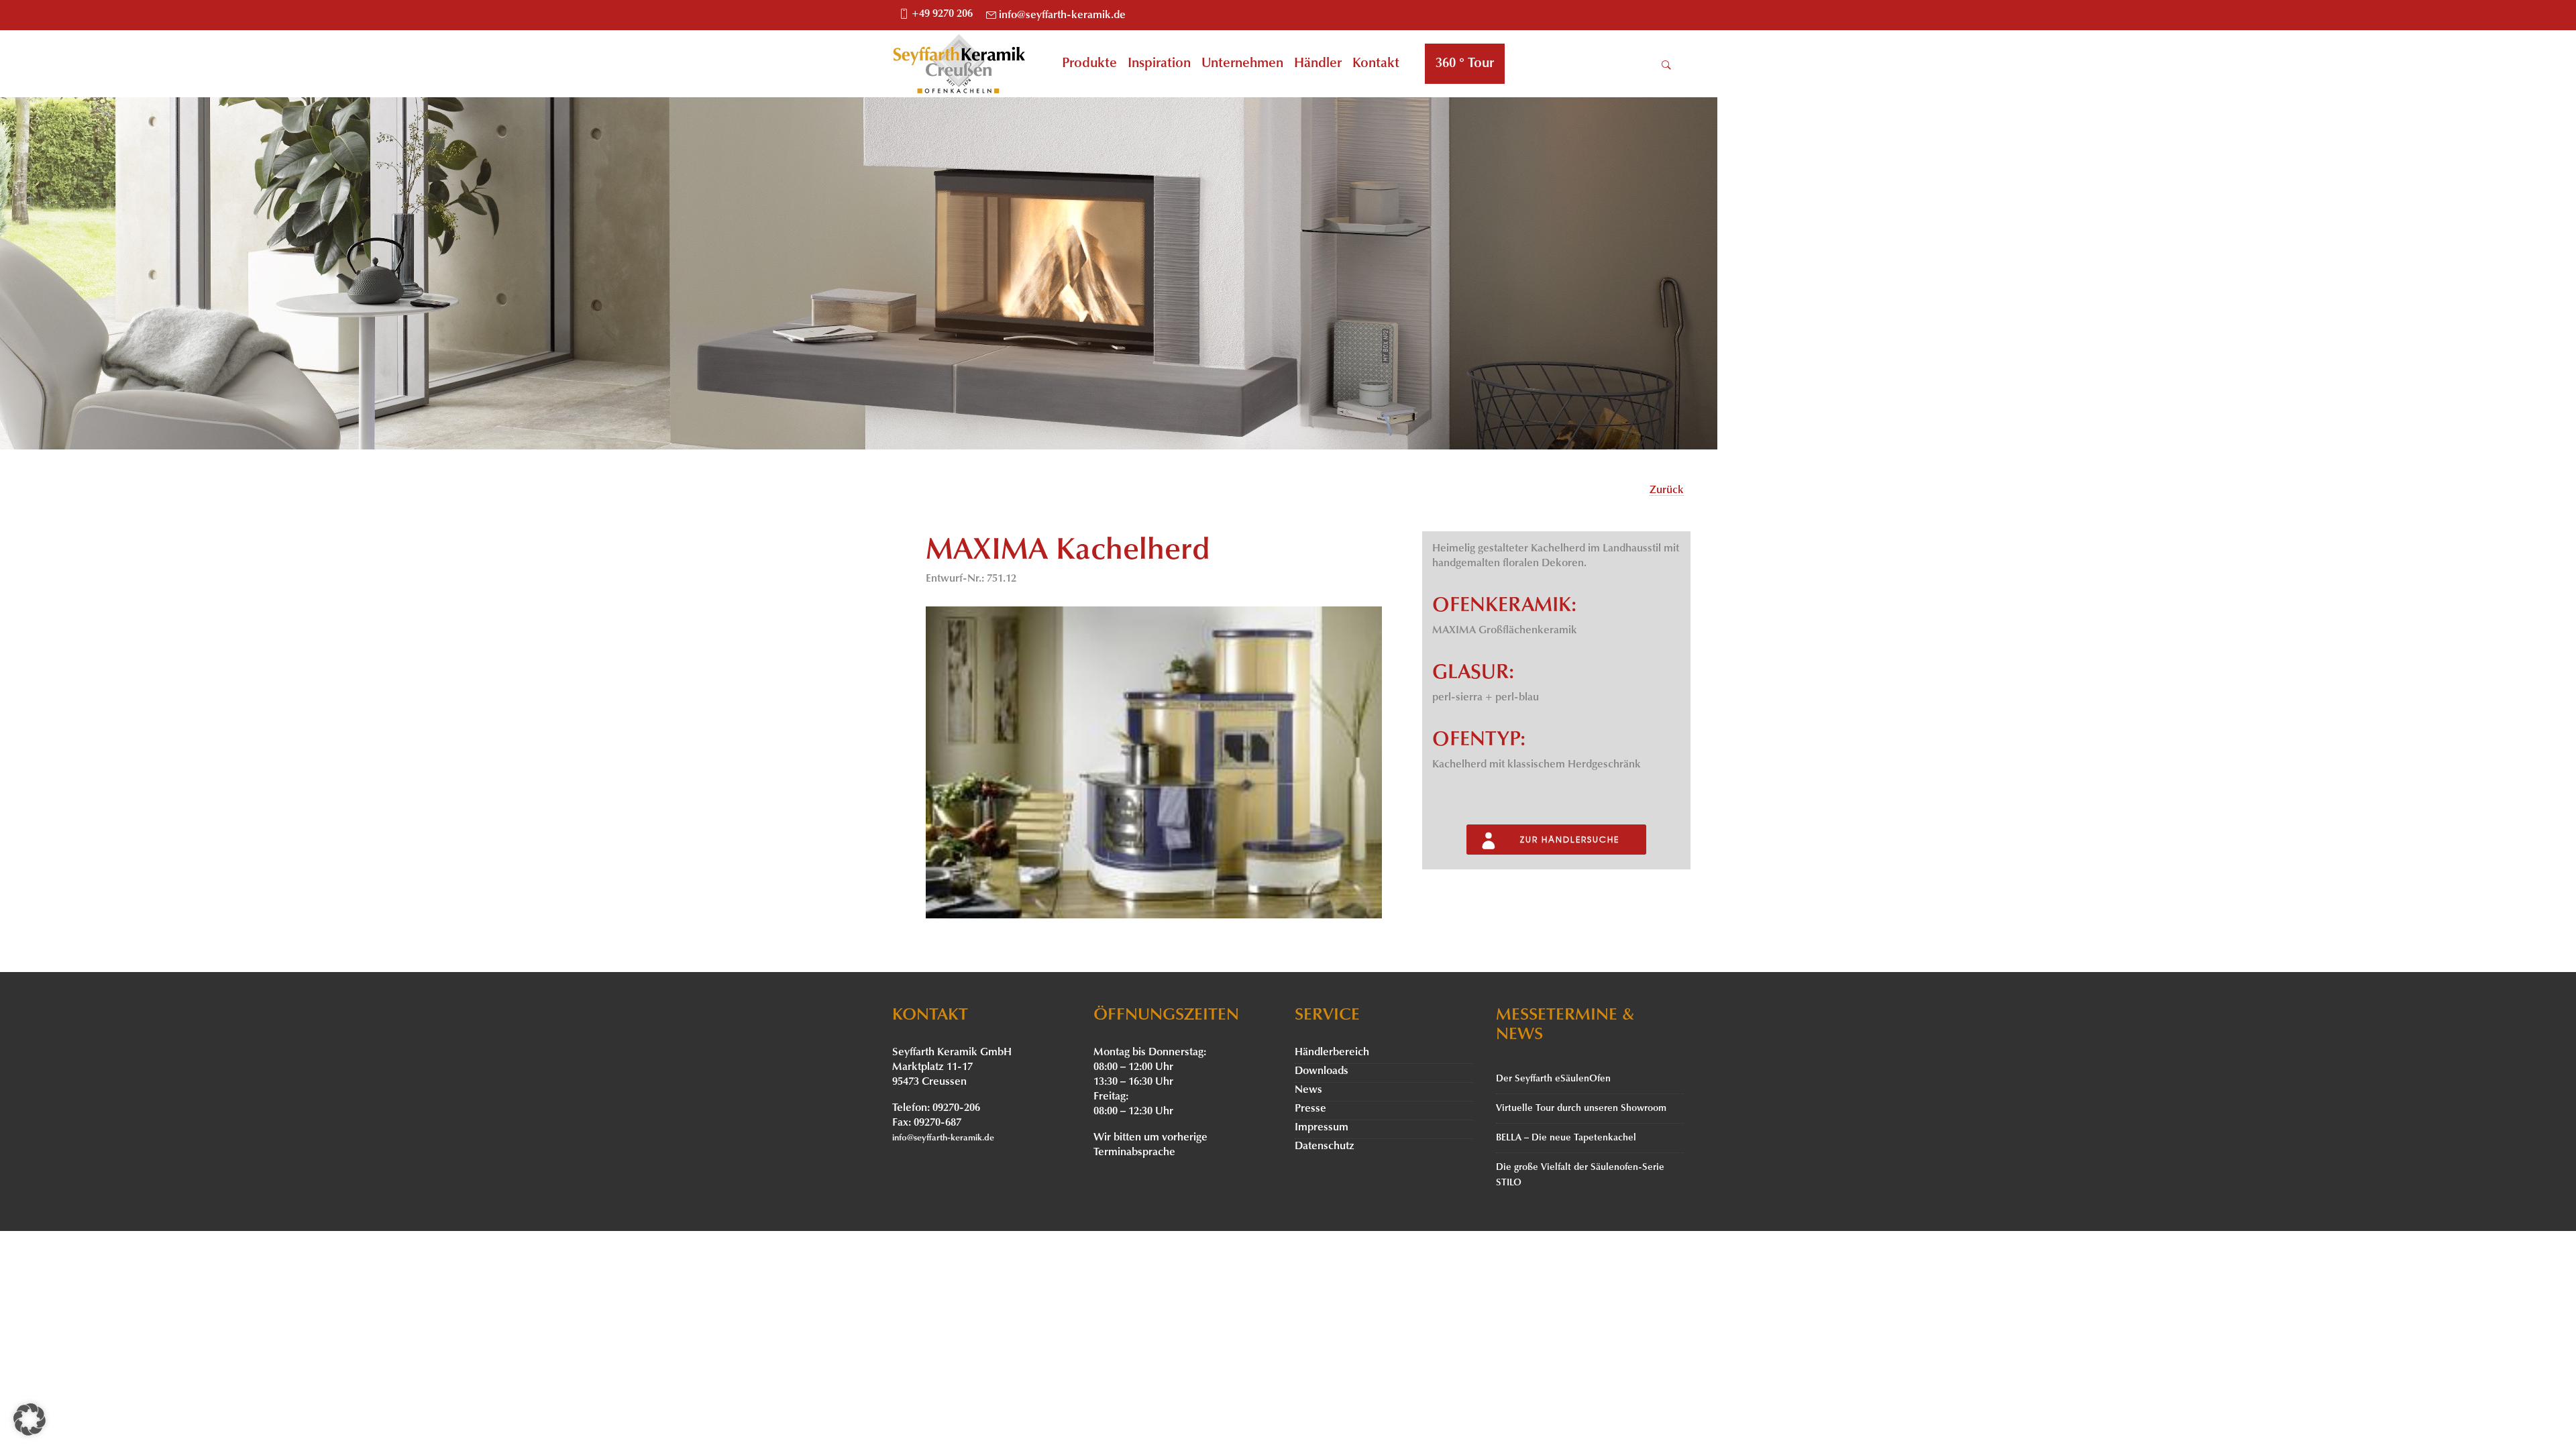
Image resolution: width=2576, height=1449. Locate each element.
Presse (1310, 1109)
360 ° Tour (1465, 64)
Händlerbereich (1332, 1053)
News (1308, 1090)
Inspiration (1159, 64)
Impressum (1322, 1128)
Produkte (1089, 64)
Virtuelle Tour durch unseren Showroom (1581, 1109)
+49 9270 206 (942, 14)
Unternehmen (1242, 64)
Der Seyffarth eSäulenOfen (1553, 1079)
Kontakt (1376, 64)
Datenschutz (1325, 1146)
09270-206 (956, 1108)
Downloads (1322, 1071)
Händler (1318, 64)
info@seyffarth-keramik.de (1062, 15)
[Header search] (1666, 65)
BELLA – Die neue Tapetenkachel (1566, 1138)
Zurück (1667, 490)
